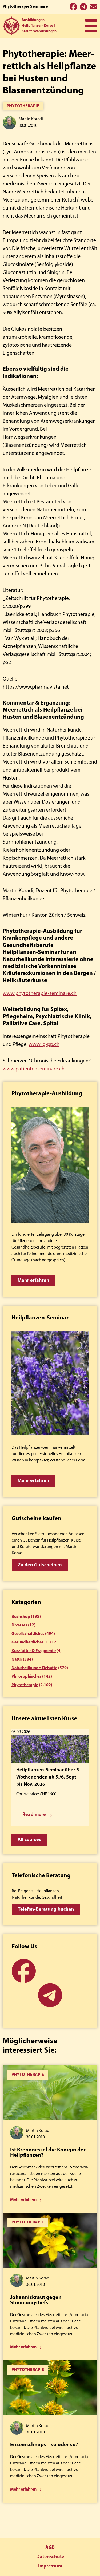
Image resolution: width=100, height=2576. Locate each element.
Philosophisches (26, 1677)
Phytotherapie (23, 106)
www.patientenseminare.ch (34, 1069)
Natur (17, 1660)
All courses (29, 1840)
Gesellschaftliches (28, 1634)
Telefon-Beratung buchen (46, 1910)
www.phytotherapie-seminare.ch (40, 994)
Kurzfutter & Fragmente (34, 1651)
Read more (34, 1815)
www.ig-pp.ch (44, 1045)
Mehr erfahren (33, 1281)
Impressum (50, 2566)
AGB (50, 2548)
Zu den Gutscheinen (40, 1565)
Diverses (19, 1625)
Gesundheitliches (27, 1642)
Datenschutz (50, 2557)
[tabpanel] (50, 2139)
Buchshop (21, 1617)
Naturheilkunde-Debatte (34, 1668)
